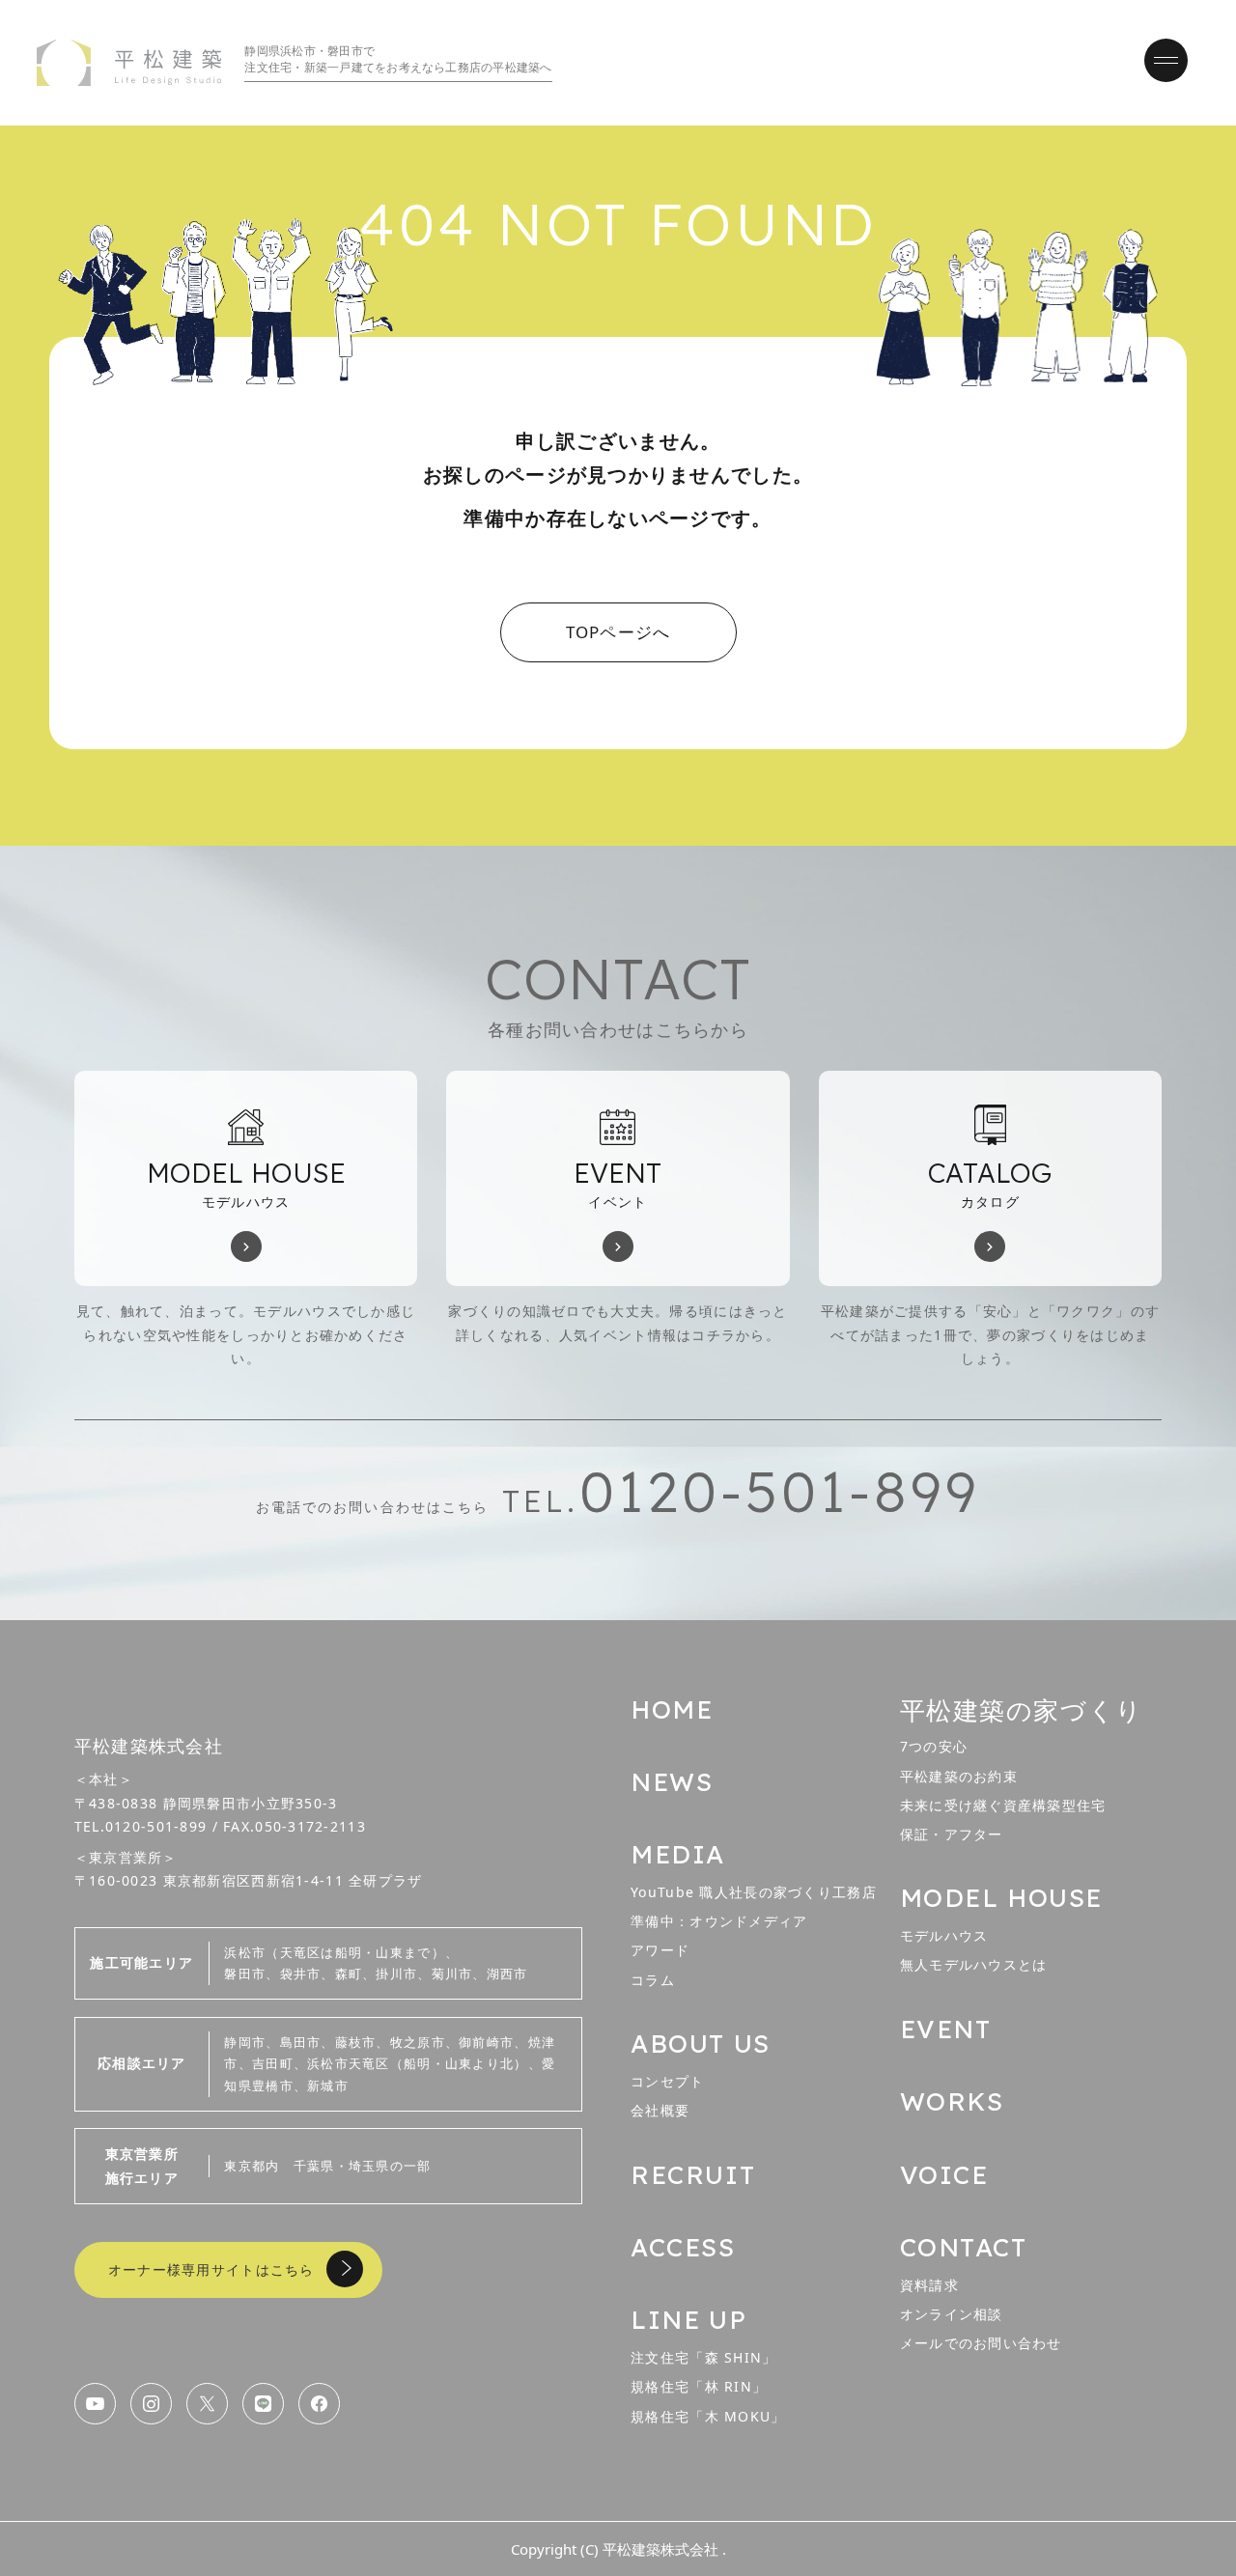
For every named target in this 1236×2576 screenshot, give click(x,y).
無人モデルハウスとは (974, 1964)
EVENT (946, 2029)
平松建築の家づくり (1022, 1710)
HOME (672, 1709)
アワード (660, 1950)
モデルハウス (944, 1935)
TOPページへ (618, 632)
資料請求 (929, 2285)
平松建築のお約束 (959, 1776)
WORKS (952, 2101)
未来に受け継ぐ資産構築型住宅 (1003, 1805)
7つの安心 (934, 1746)
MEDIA (678, 1854)
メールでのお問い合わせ (981, 2343)
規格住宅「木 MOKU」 (708, 2416)
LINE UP (688, 2320)
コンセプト (667, 2081)
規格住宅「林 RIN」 (699, 2386)
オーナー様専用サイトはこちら (211, 2269)
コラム (653, 1980)
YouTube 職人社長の (754, 1892)
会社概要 (660, 2110)
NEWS (672, 1782)
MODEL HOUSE (1001, 1898)
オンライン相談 (952, 2314)
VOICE (944, 2175)
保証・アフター (952, 1834)
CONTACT (964, 2247)
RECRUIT (693, 2175)
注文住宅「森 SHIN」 (703, 2357)
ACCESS (683, 2247)
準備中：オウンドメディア (719, 1921)
